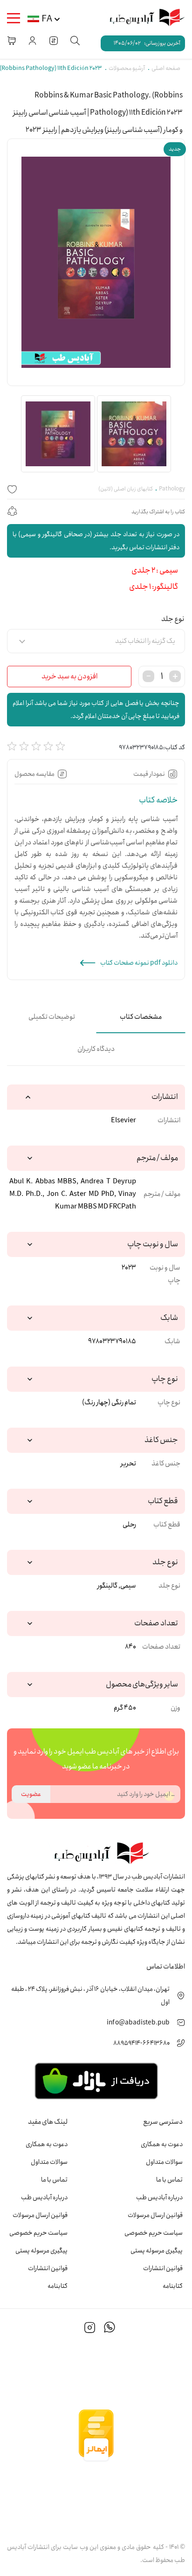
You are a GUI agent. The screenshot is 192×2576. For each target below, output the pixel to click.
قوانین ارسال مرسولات (155, 2215)
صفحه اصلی (166, 68)
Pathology (172, 489)
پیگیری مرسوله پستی (157, 2251)
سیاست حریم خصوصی (154, 2233)
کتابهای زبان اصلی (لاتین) (126, 489)
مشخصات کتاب (141, 1017)
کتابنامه (173, 2286)
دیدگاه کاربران (96, 1049)
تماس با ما (169, 2180)
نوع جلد (173, 619)
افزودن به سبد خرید (69, 676)
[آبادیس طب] (143, 18)
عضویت (31, 1794)
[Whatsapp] (110, 2329)
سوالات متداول (164, 2162)
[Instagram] (90, 2329)
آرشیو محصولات (127, 68)
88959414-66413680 (141, 2043)
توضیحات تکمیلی (52, 1017)
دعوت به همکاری (162, 2144)
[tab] (141, 1017)
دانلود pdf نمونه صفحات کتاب (139, 963)
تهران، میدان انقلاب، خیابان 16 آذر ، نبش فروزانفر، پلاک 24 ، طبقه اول (90, 1996)
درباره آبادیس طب (159, 2197)
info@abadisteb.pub (138, 2023)
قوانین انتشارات (163, 2268)
